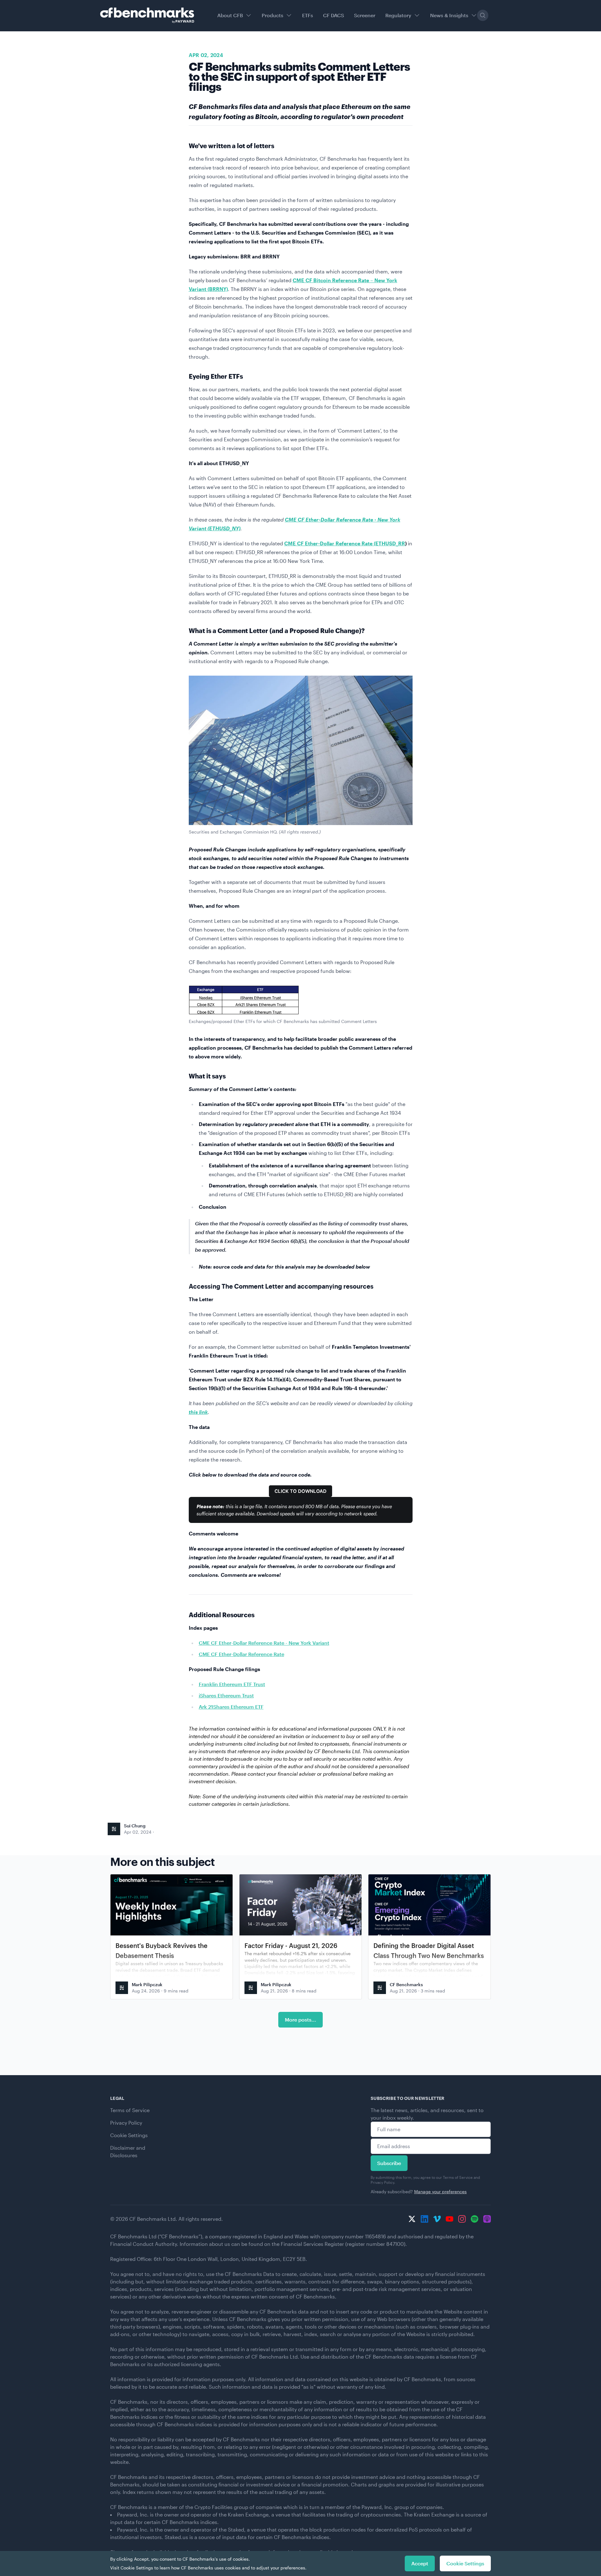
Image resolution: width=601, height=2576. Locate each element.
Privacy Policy (126, 2123)
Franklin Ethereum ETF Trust (232, 1684)
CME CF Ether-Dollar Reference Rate (241, 1654)
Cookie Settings (129, 2135)
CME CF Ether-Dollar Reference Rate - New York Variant (264, 1643)
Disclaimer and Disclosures (128, 2151)
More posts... (300, 2020)
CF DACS (334, 15)
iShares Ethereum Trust (226, 1695)
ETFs (308, 15)
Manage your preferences (440, 2192)
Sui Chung (135, 1826)
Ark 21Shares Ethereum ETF (231, 1707)
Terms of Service (130, 2110)
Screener (365, 15)
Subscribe (389, 2163)
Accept (420, 2563)
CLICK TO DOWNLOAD (300, 1491)
